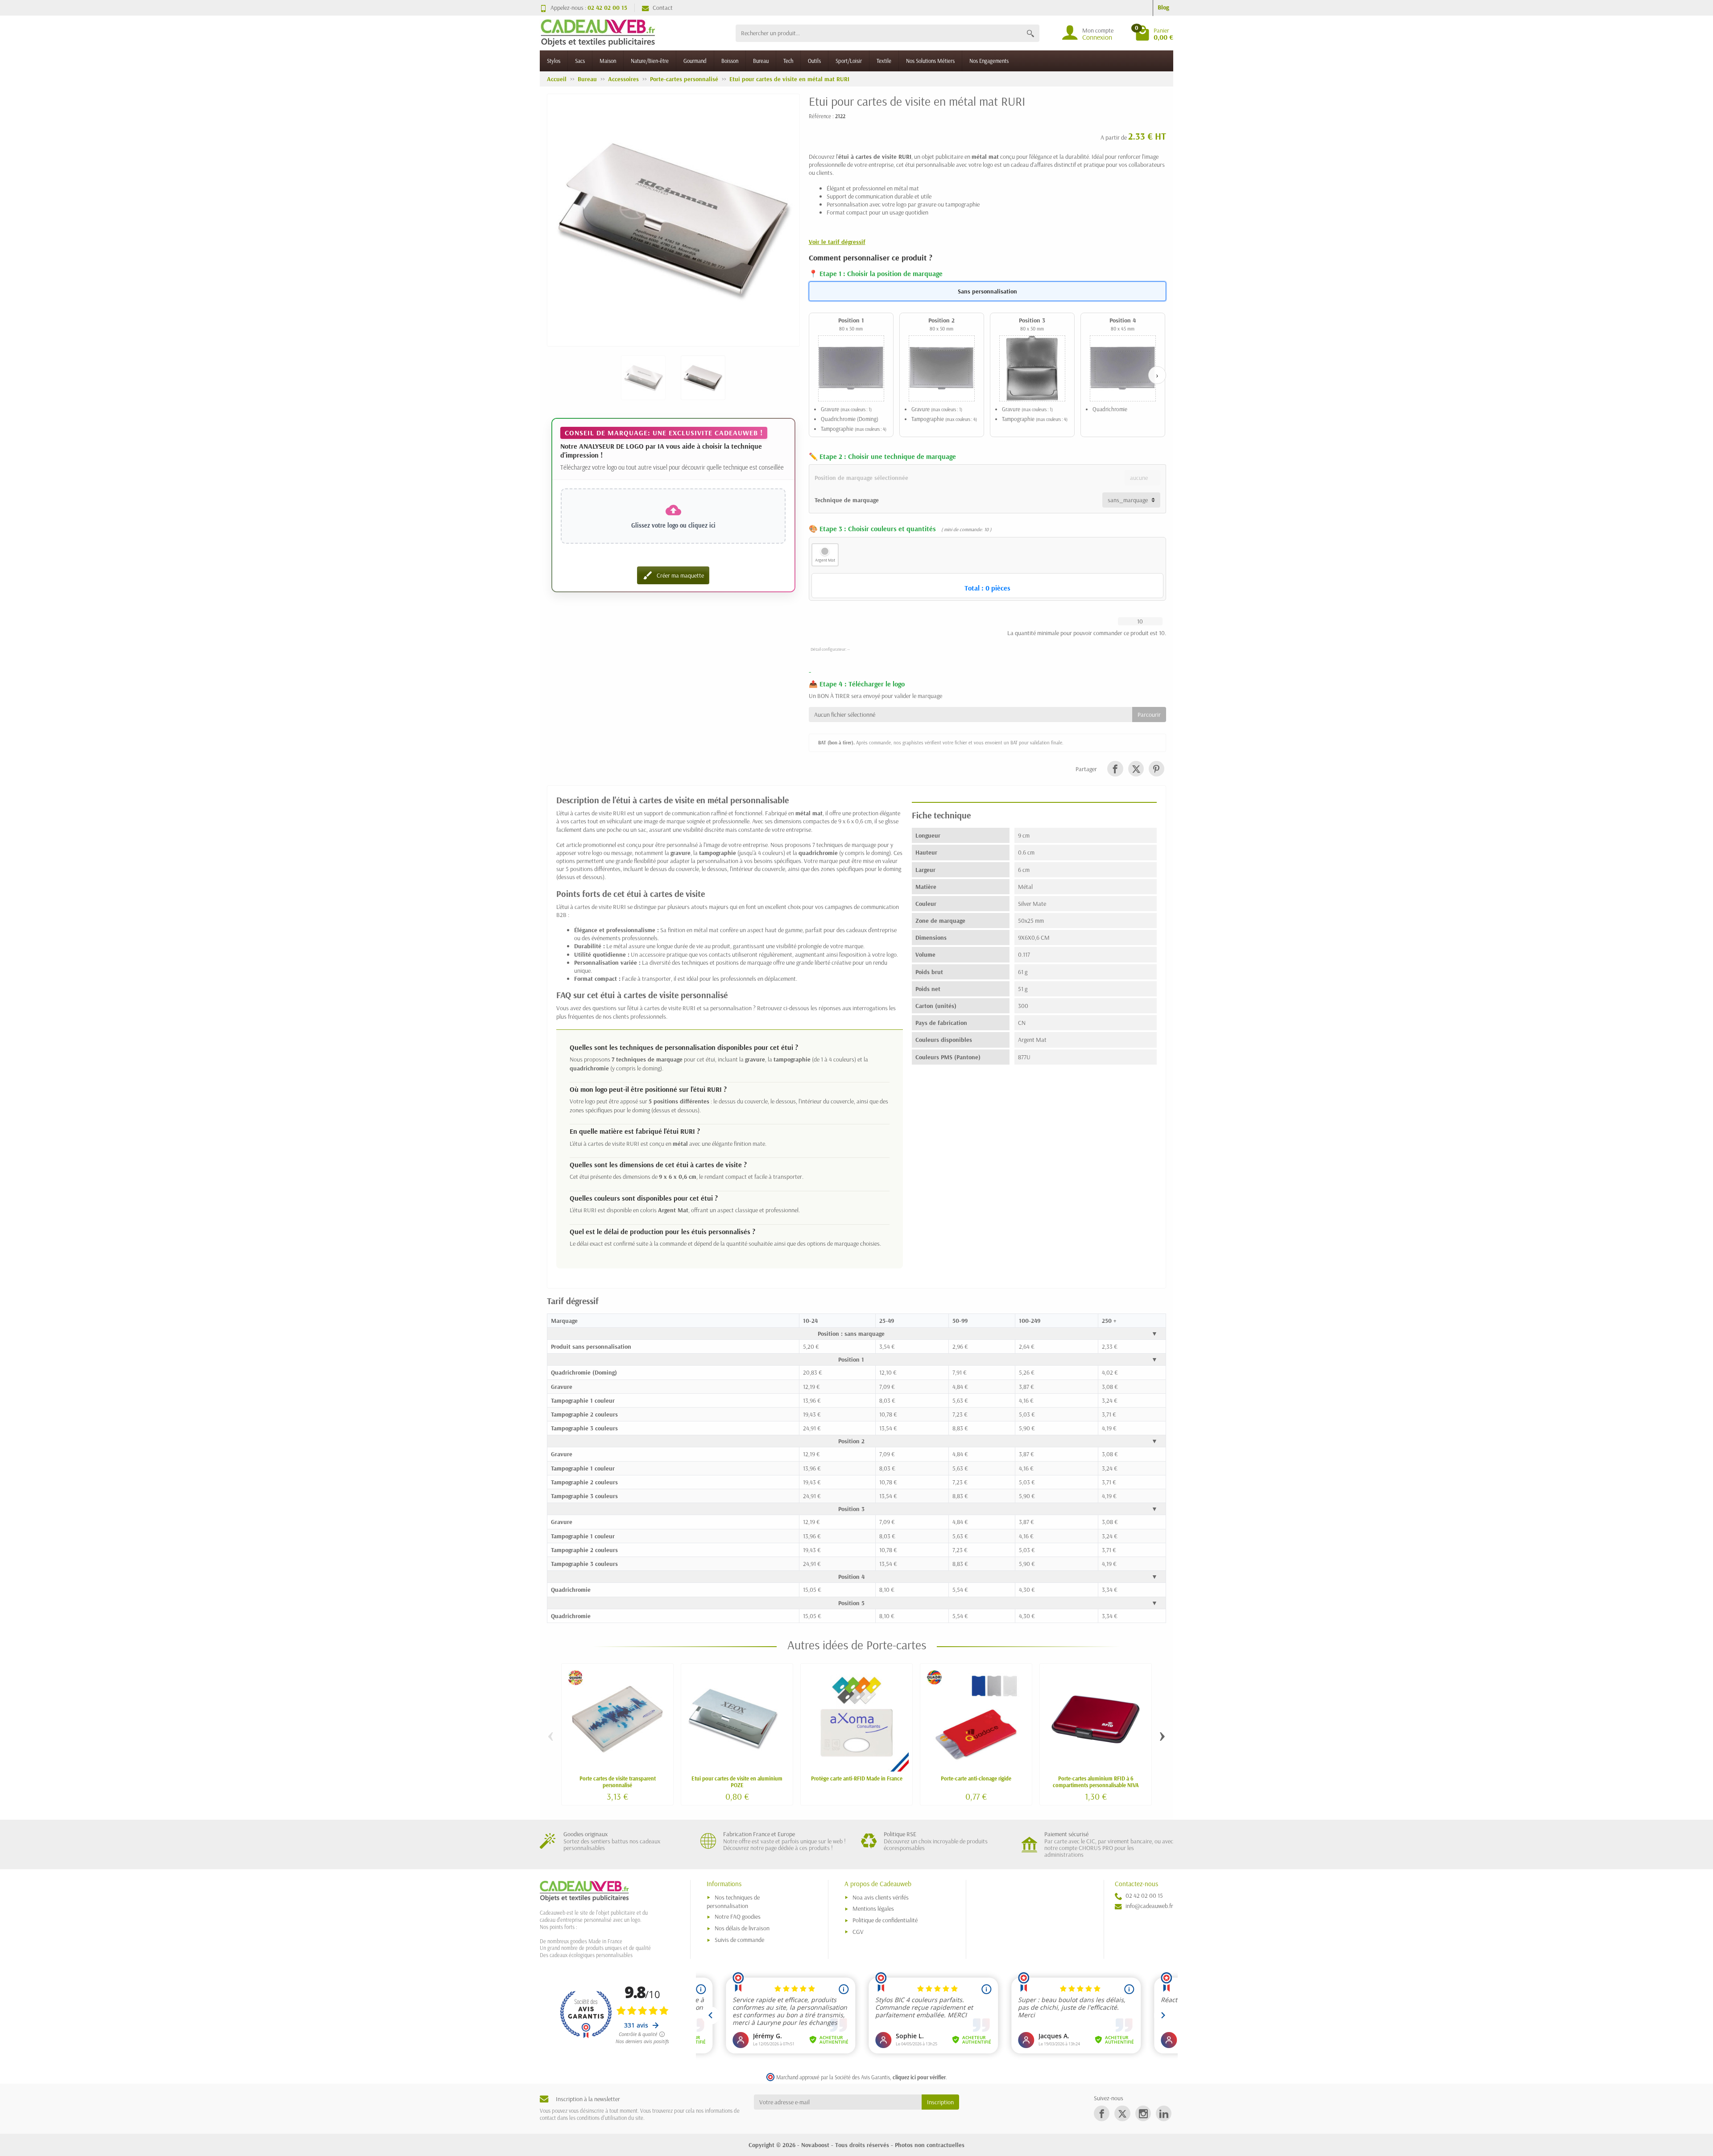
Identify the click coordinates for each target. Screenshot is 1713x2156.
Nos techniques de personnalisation (733, 1902)
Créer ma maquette (673, 575)
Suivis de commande (739, 1940)
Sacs (580, 61)
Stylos (554, 61)
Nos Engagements (989, 61)
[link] (1115, 769)
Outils (814, 61)
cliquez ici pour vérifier (919, 2077)
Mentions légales (873, 1908)
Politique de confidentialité (885, 1920)
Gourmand (695, 61)
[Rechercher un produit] (1030, 33)
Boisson (730, 61)
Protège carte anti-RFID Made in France (857, 1778)
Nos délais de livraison (742, 1928)
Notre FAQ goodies (738, 1916)
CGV (858, 1932)
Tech (788, 61)
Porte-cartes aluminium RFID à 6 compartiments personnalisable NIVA (1096, 1782)
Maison (608, 61)
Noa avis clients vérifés (881, 1897)
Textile (884, 61)
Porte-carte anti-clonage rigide (976, 1778)
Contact (663, 8)
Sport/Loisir (849, 61)
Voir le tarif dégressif (837, 242)
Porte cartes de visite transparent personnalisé (618, 1782)
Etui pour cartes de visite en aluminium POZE (737, 1782)
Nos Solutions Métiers (930, 61)
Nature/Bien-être (650, 61)
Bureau (761, 61)
